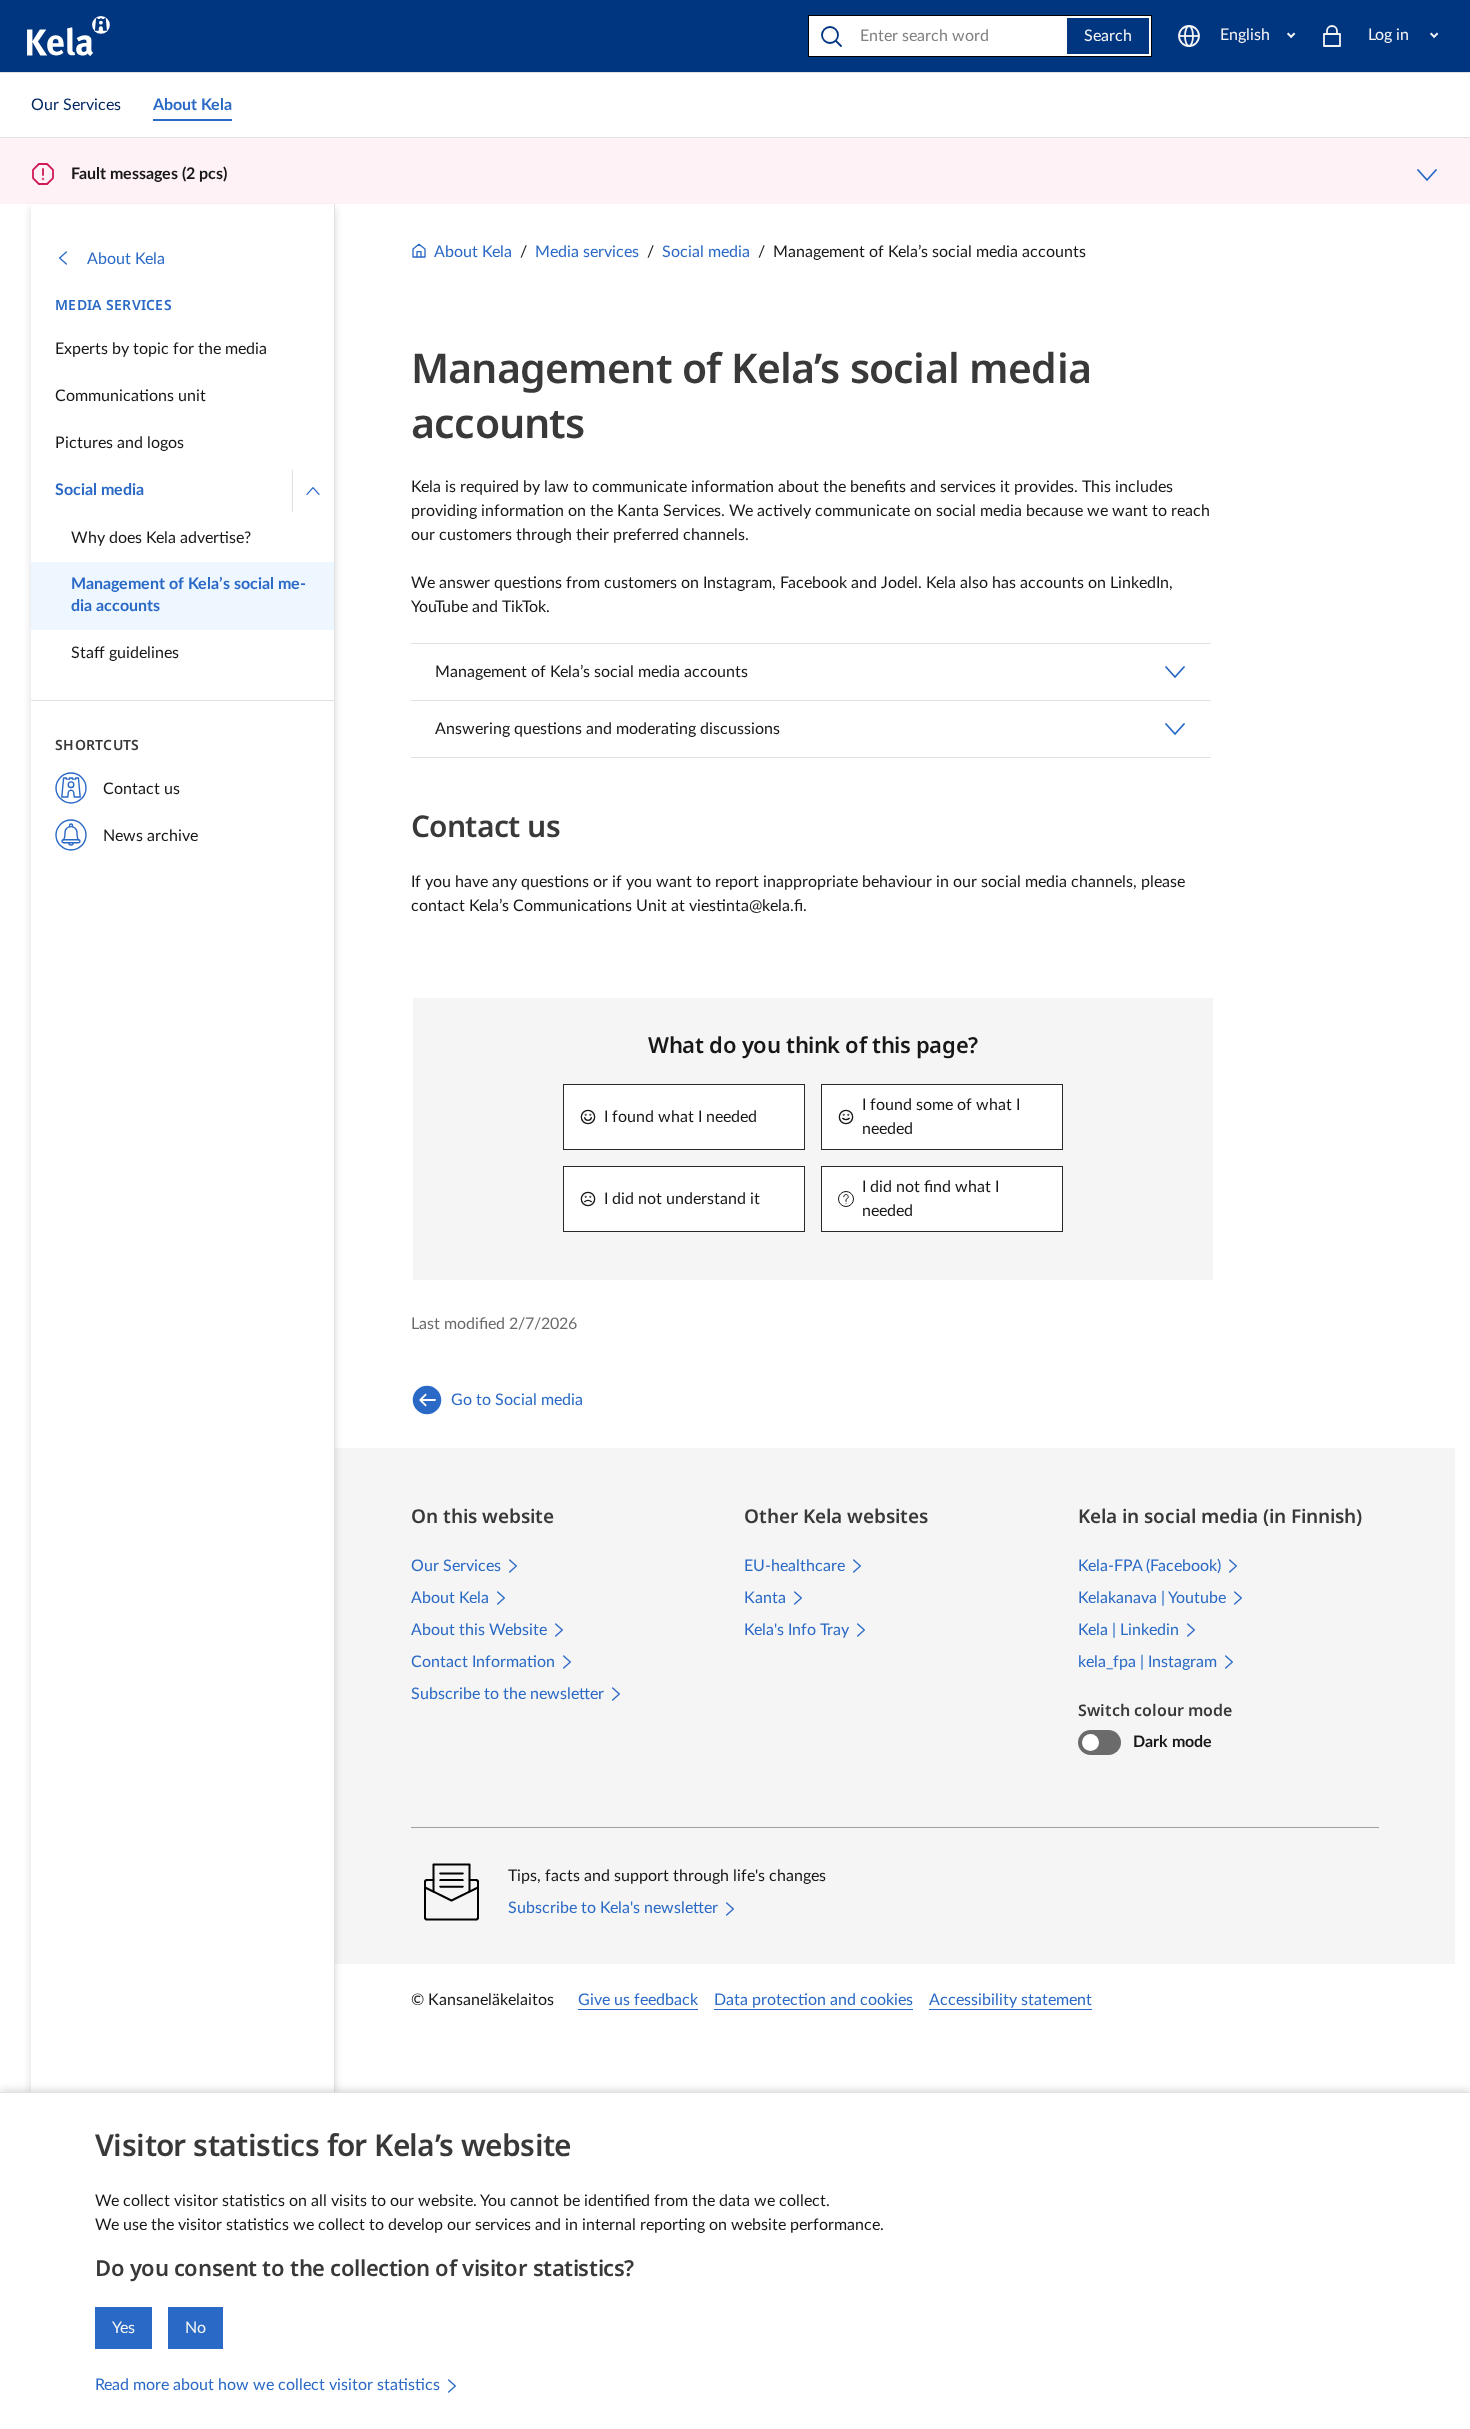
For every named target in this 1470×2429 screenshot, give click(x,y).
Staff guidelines (125, 653)
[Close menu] (313, 491)
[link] (76, 105)
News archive (150, 836)
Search (1108, 36)
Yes (123, 2328)
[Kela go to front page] (68, 36)
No (195, 2328)
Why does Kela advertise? (161, 538)
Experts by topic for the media (161, 349)
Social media (99, 490)
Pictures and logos (119, 443)
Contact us (141, 789)
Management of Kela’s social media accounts (188, 595)
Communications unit (130, 396)
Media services (113, 304)
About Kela (126, 259)
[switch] (1099, 1743)
